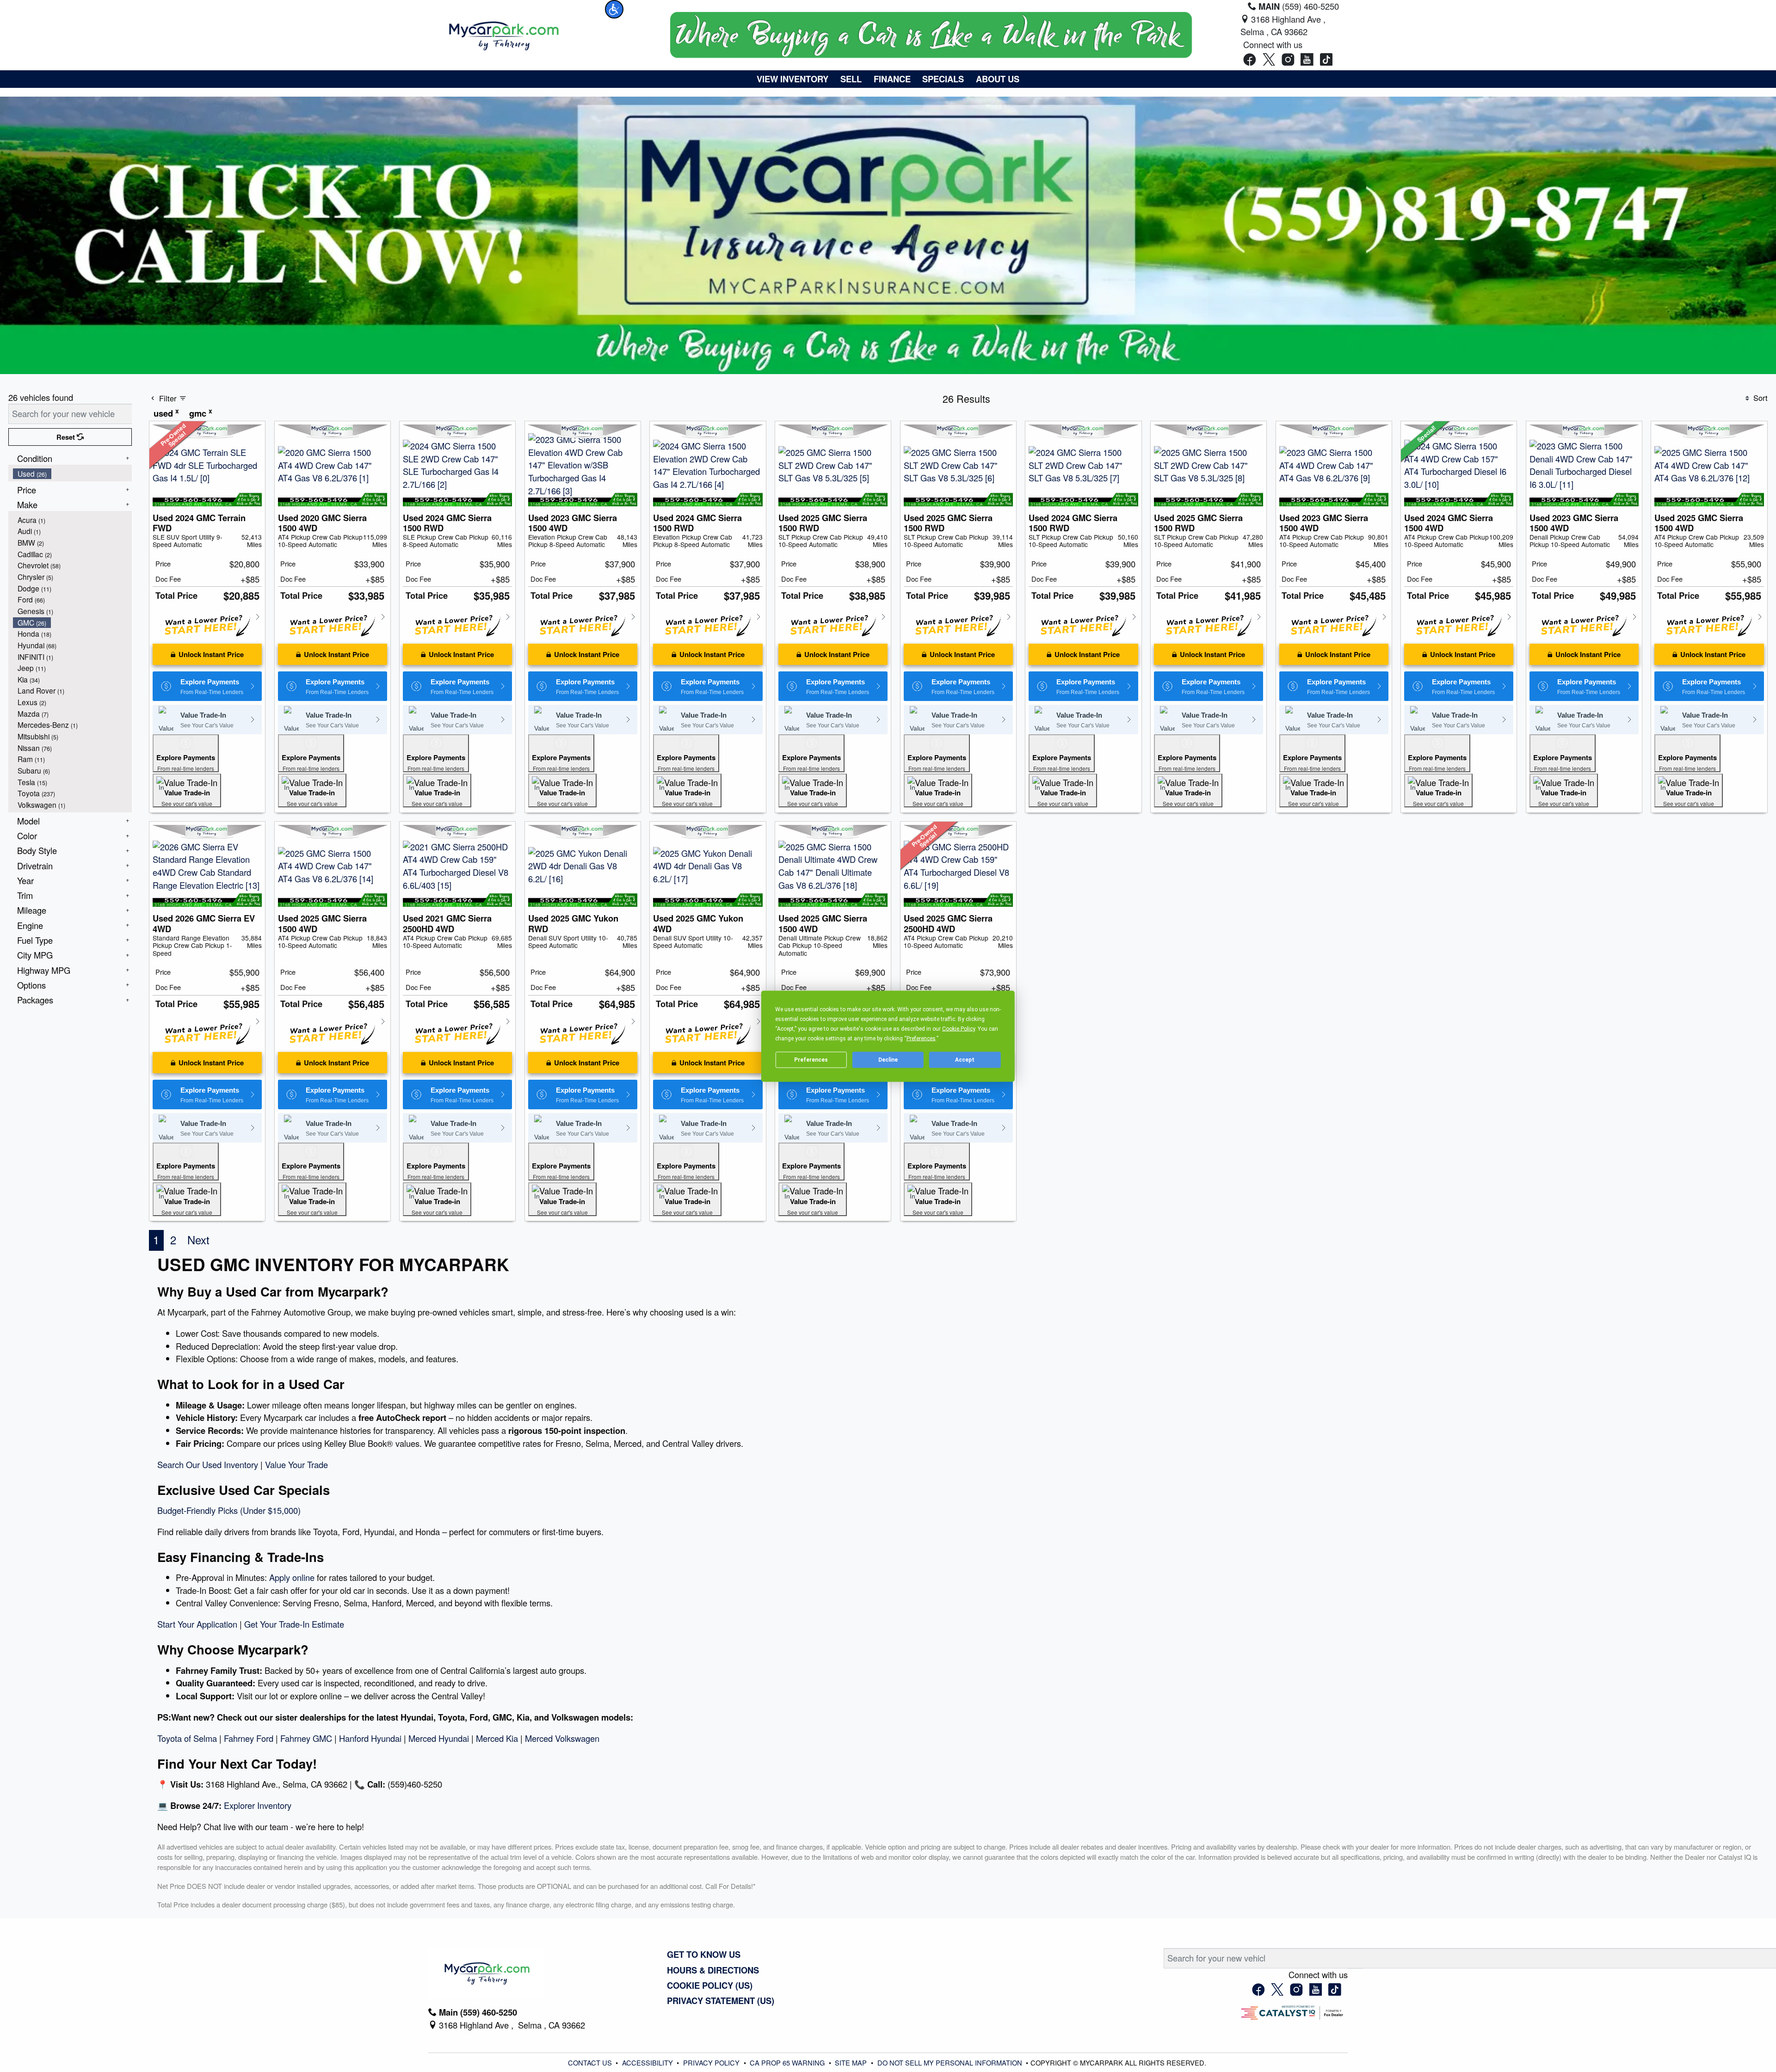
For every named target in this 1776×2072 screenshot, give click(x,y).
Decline (888, 1060)
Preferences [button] (921, 1038)
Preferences (811, 1060)
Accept (965, 1060)
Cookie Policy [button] (959, 1028)
